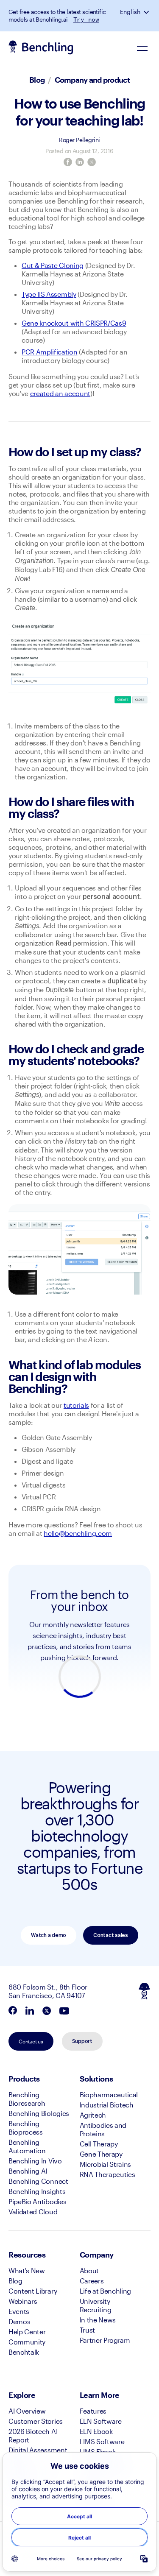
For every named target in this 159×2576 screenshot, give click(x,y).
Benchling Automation (27, 2146)
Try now (86, 20)
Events (19, 2311)
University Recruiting (96, 2305)
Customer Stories (36, 2421)
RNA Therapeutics (107, 2174)
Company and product (92, 80)
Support (82, 2041)
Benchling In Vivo (35, 2161)
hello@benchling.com (78, 1533)
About (89, 2270)
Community (27, 2342)
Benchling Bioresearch (27, 2099)
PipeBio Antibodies (37, 2201)
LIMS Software (102, 2441)
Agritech (93, 2115)
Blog (37, 80)
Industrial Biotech (107, 2105)
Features (93, 2411)
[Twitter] (92, 162)
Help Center (27, 2332)
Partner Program (105, 2340)
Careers (92, 2281)
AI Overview (27, 2411)
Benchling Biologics (39, 2113)
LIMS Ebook (98, 2452)
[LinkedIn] (80, 162)
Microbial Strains (106, 2164)
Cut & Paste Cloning (53, 265)
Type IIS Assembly (49, 294)
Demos (19, 2321)
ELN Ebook (96, 2431)
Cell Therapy (99, 2144)
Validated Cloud (33, 2212)
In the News (98, 2320)
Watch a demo (49, 1935)
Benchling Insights (37, 2191)
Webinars (23, 2301)
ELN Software (101, 2421)
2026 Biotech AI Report (33, 2435)
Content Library (33, 2291)
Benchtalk (24, 2352)
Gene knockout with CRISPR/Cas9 (74, 323)
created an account (60, 393)
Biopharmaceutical (109, 2095)
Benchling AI (28, 2171)
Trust (87, 2330)
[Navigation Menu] (142, 48)
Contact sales (111, 1935)
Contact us (31, 2041)
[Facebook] (68, 162)
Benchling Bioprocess (26, 2128)
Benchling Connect (38, 2181)
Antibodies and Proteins (103, 2129)
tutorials (76, 1405)
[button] (147, 12)
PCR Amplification (50, 352)
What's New (27, 2270)
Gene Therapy (101, 2154)
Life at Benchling (106, 2291)
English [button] (130, 12)
